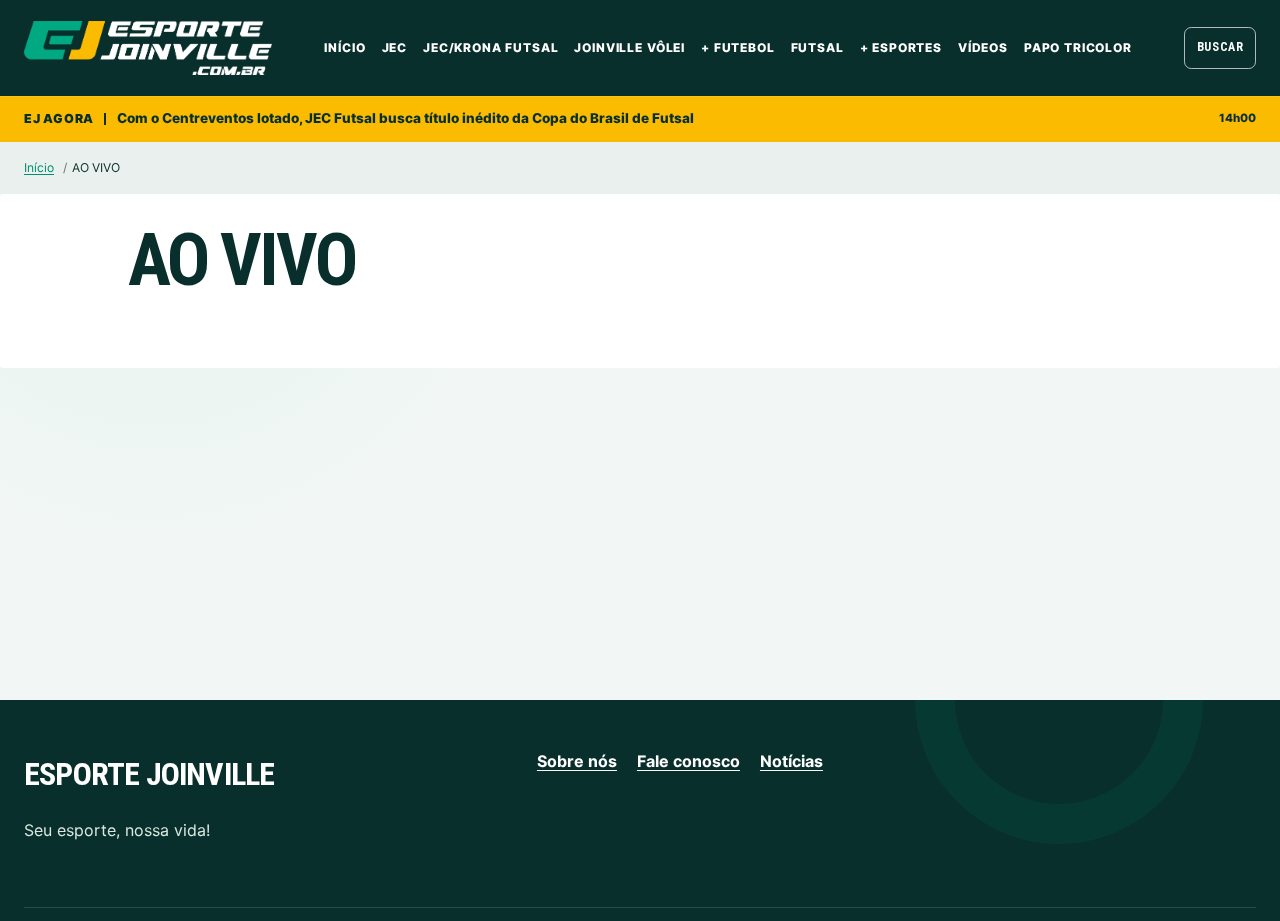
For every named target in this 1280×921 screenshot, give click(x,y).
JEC (395, 47)
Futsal (817, 47)
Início (344, 47)
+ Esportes (901, 47)
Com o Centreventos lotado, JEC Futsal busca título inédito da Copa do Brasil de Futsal (405, 118)
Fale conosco (688, 761)
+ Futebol (738, 47)
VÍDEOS (983, 47)
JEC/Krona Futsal (490, 47)
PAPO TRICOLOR (1078, 47)
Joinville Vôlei (629, 47)
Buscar (1220, 47)
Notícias (791, 761)
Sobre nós (577, 761)
